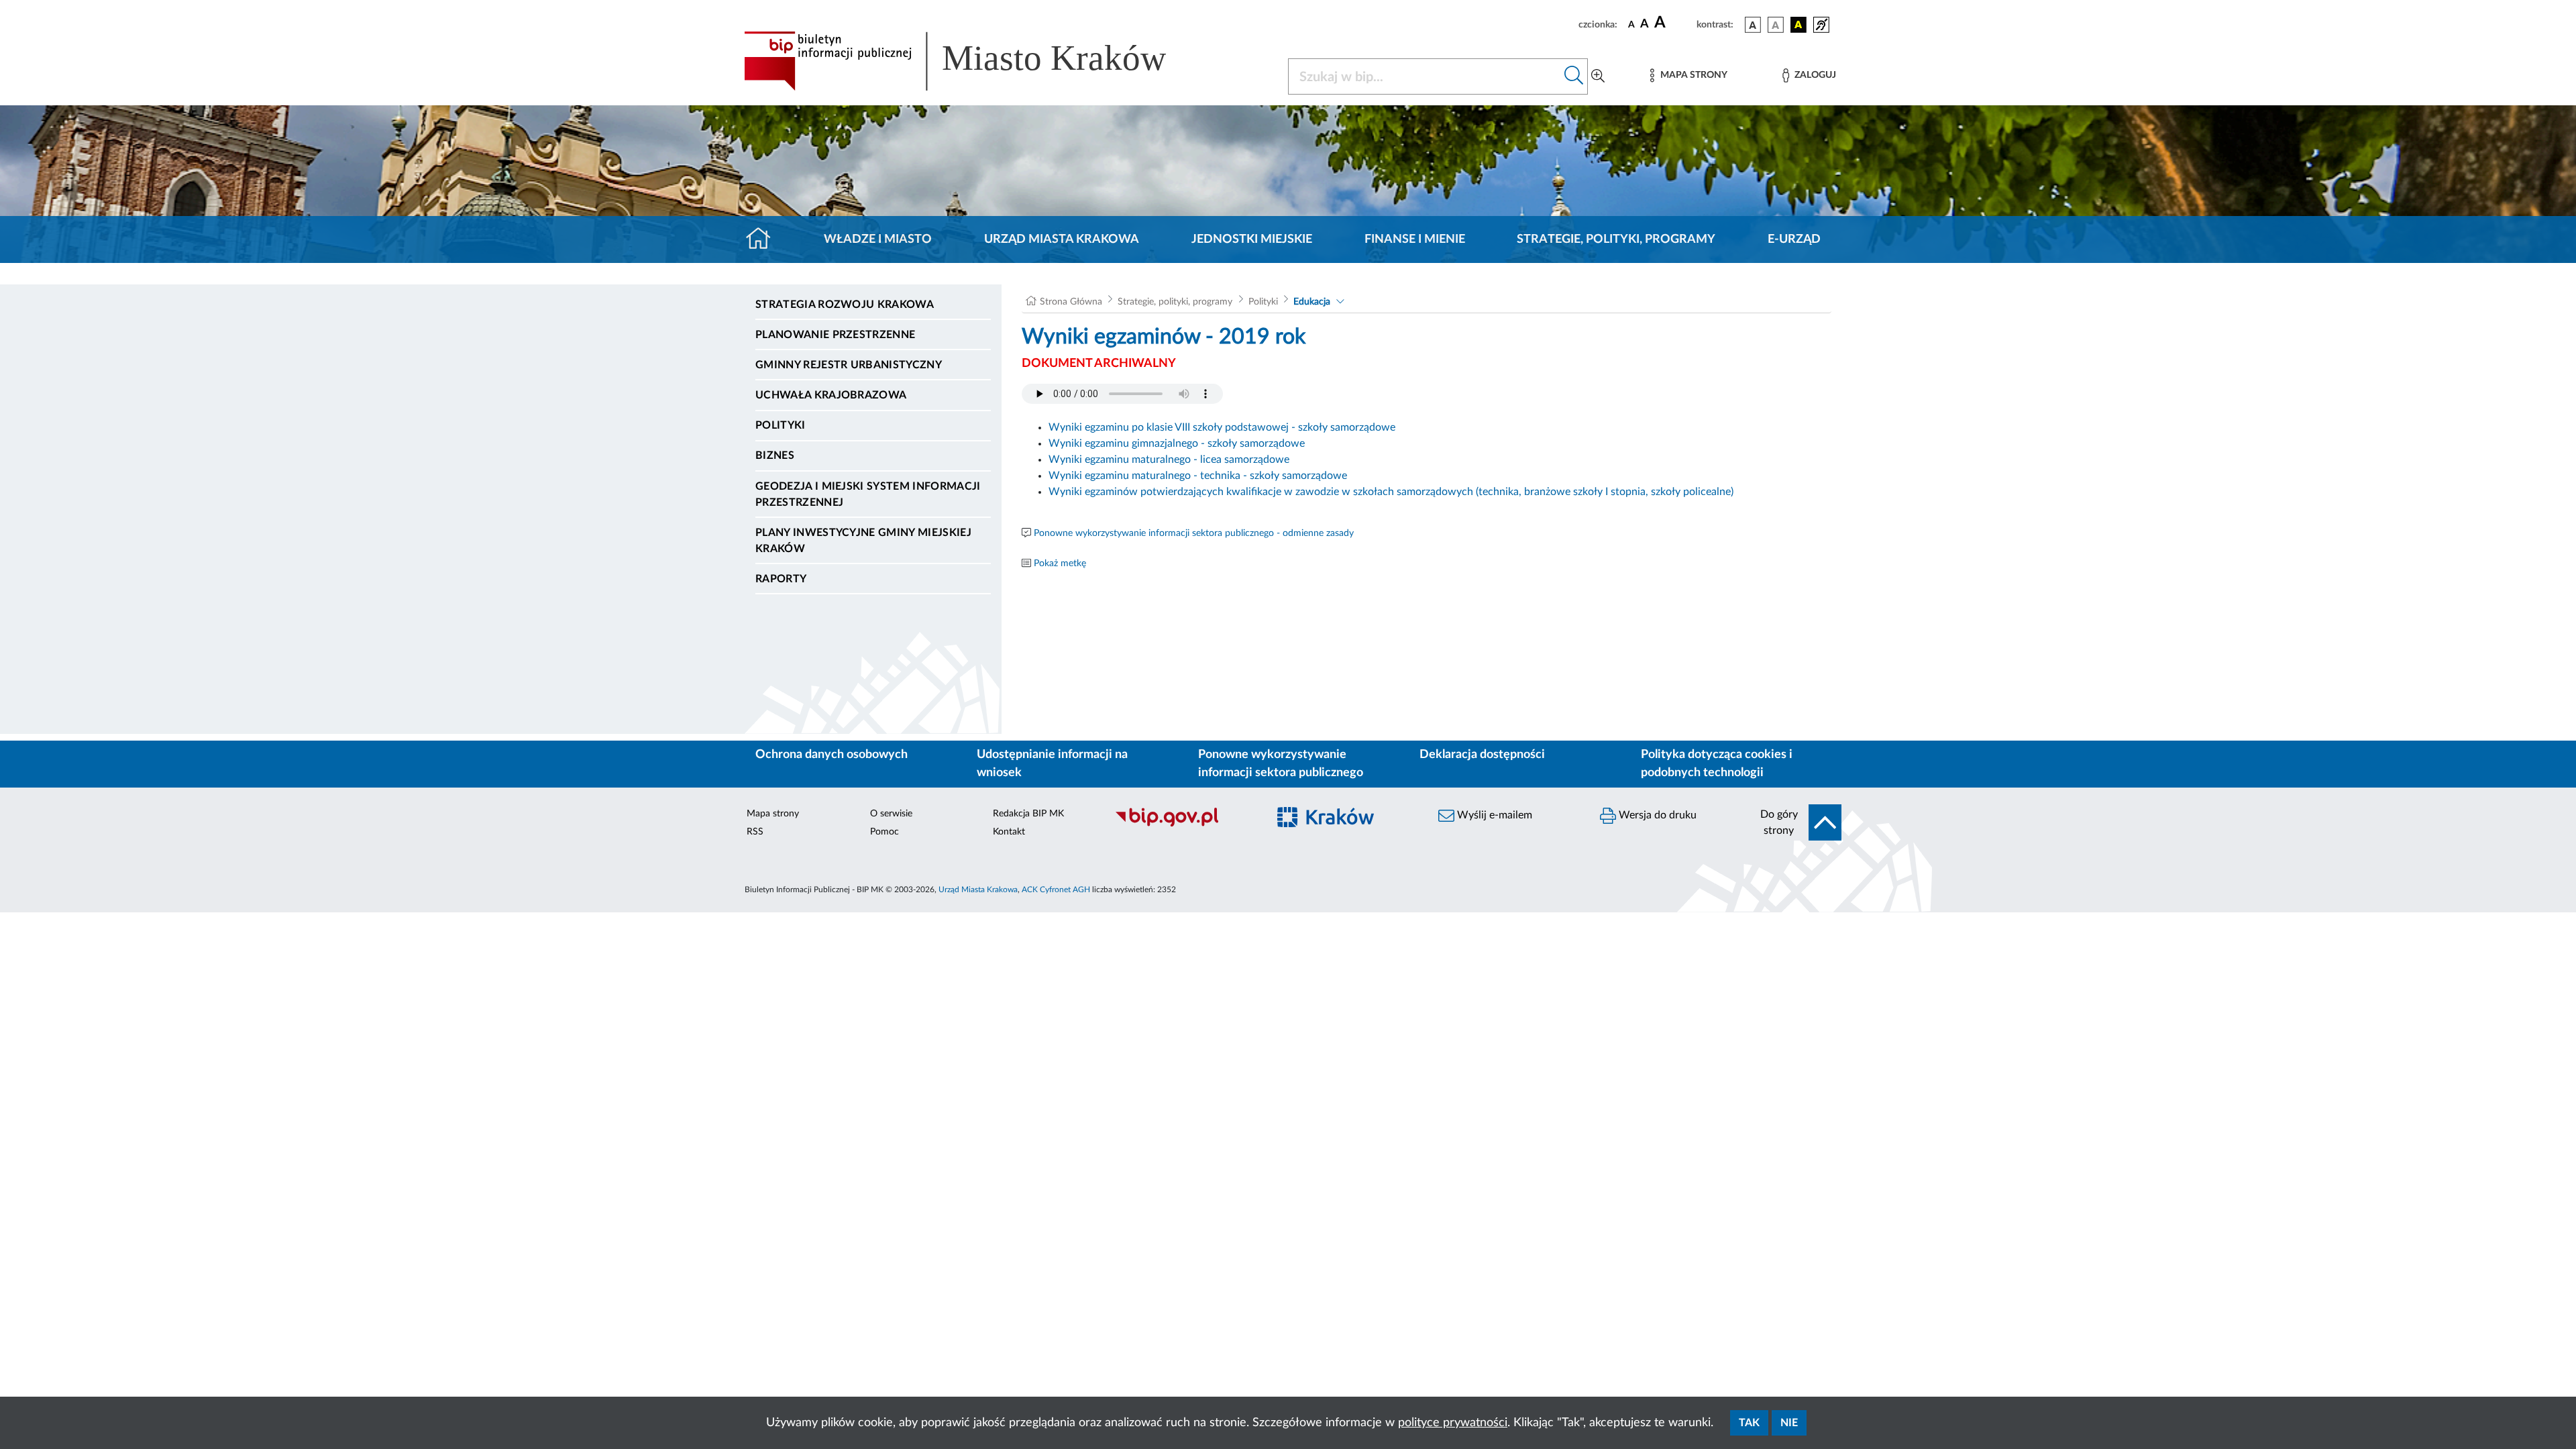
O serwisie (891, 814)
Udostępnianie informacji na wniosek (1052, 764)
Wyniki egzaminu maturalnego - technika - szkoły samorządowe (1198, 476)
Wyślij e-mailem (1493, 815)
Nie (1789, 1423)
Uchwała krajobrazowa (831, 395)
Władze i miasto (878, 239)
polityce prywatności (1453, 1423)
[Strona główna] (764, 239)
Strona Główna (1071, 302)
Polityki (781, 425)
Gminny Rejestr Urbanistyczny (849, 365)
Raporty (781, 579)
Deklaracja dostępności (1482, 755)
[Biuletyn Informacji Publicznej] (1184, 824)
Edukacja (1312, 302)
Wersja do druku (1656, 815)
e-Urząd (1794, 239)
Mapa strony (773, 814)
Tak (1749, 1423)
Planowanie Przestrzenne (835, 335)
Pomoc (884, 832)
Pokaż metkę (1060, 563)
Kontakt (1009, 832)
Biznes (775, 455)
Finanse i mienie (1415, 239)
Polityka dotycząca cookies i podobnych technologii (1717, 764)
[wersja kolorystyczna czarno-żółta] (1799, 25)
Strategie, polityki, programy (1616, 239)
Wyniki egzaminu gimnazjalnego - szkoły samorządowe (1177, 443)
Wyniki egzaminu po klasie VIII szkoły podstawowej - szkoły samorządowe (1222, 427)
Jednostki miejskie (1252, 239)
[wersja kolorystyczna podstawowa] (1753, 25)
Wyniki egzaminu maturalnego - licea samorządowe (1169, 460)
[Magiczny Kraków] (1346, 825)
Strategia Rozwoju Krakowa (845, 305)
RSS (755, 832)
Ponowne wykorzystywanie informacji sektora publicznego (1281, 764)
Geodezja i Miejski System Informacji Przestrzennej (868, 494)
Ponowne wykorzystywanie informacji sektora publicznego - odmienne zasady (1194, 533)
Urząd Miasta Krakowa (1062, 239)
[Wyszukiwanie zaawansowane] (1598, 76)
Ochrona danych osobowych (831, 755)
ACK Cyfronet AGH (1056, 890)
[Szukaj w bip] (1574, 76)
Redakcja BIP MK (1028, 814)
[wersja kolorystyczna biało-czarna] (1776, 25)
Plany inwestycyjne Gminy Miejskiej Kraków (863, 541)
